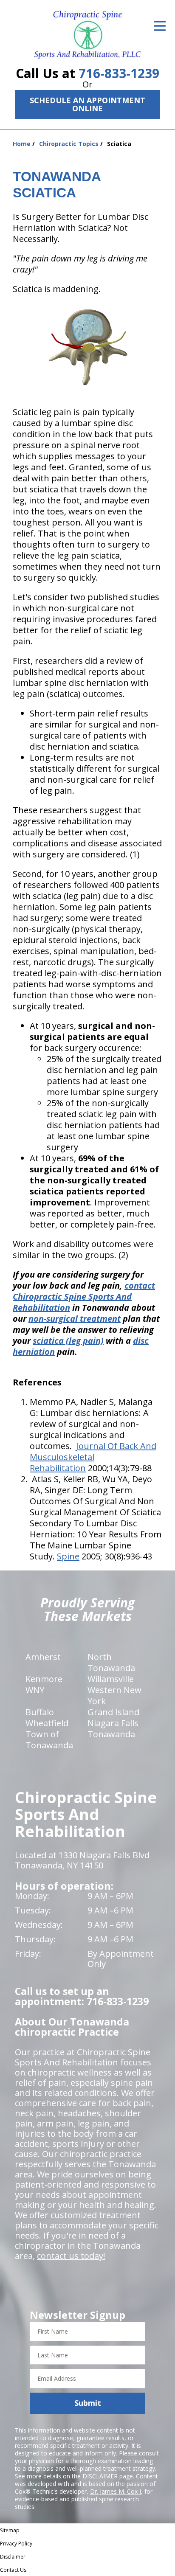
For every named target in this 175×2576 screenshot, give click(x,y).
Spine (68, 1556)
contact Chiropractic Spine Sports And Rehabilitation (84, 1296)
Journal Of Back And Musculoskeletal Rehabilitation (93, 1457)
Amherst (43, 1657)
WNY (35, 1690)
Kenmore (44, 1679)
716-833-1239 (119, 73)
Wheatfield (47, 1723)
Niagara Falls (113, 1723)
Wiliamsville (111, 1679)
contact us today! (71, 2256)
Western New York (114, 1695)
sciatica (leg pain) (68, 1341)
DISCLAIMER (100, 2476)
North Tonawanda (111, 1662)
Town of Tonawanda (49, 1740)
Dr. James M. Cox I (116, 2491)
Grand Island (113, 1712)
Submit (88, 2403)
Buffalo (40, 1712)
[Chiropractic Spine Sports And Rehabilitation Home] (87, 35)
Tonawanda (111, 1734)
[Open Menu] (160, 26)
